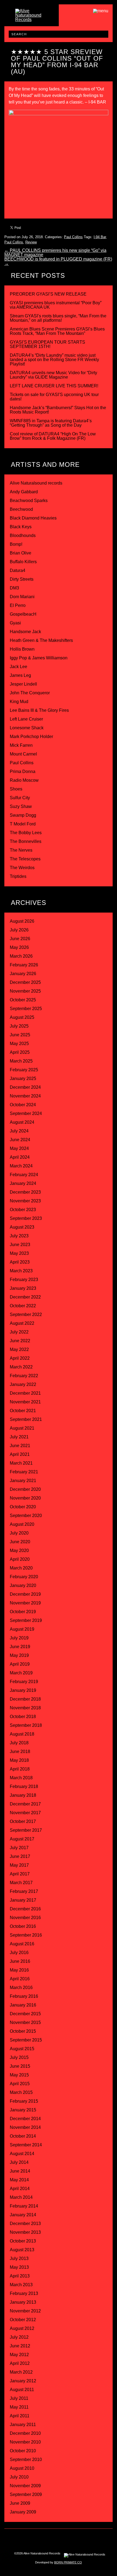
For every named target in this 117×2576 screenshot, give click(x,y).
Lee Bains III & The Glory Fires (39, 710)
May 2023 (19, 1253)
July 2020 (19, 1533)
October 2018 (23, 1717)
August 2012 (22, 2328)
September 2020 (26, 1516)
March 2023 (21, 1271)
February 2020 (24, 1577)
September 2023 (26, 1218)
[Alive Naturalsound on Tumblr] (53, 2539)
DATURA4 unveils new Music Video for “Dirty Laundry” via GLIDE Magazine (53, 375)
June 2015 (20, 2066)
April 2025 (20, 1052)
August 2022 (22, 1323)
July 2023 (19, 1236)
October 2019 (23, 1612)
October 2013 (23, 2241)
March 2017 (21, 1883)
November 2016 (25, 1918)
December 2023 (25, 1192)
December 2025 (25, 982)
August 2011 (22, 2390)
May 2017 (19, 1865)
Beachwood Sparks (29, 501)
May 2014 (19, 2180)
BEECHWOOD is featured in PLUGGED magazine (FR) (58, 261)
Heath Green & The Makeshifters (41, 640)
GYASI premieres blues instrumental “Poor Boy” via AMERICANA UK (56, 305)
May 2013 (19, 2267)
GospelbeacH (23, 614)
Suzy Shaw (21, 806)
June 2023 (20, 1245)
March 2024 (21, 1166)
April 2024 (20, 1157)
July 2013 (19, 2258)
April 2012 (20, 2363)
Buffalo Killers (23, 562)
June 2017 (20, 1856)
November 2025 (25, 991)
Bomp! (16, 544)
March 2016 (21, 1988)
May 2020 (19, 1550)
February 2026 (24, 965)
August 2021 (22, 1428)
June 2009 (20, 2503)
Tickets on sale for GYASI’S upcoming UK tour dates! (54, 397)
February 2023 (24, 1280)
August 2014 (22, 2154)
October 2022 (23, 1306)
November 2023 (25, 1201)
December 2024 (25, 1087)
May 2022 (19, 1349)
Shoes (16, 789)
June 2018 (20, 1752)
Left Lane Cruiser (26, 719)
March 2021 (21, 1463)
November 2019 (25, 1603)
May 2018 (19, 1760)
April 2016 (20, 1979)
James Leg (20, 675)
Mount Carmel (23, 754)
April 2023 (20, 1262)
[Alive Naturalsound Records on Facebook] (41, 2539)
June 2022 (20, 1341)
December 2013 (25, 2224)
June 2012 (20, 2346)
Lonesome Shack (27, 728)
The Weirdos (22, 868)
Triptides (18, 876)
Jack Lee (19, 667)
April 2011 (20, 2416)
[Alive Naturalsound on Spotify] (98, 2539)
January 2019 (23, 1690)
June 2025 (20, 1035)
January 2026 (23, 974)
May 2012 (19, 2355)
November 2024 (25, 1096)
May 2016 (19, 1970)
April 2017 (20, 1874)
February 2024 (24, 1175)
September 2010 (26, 2460)
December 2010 (25, 2433)
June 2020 (20, 1542)
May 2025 (19, 1044)
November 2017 (25, 1813)
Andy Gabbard (24, 492)
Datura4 (18, 570)
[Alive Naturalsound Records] (32, 20)
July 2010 (19, 2477)
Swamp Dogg (23, 815)
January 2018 (23, 1795)
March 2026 (21, 956)
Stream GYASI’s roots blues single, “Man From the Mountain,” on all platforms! (58, 318)
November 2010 (25, 2442)
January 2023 (23, 1288)
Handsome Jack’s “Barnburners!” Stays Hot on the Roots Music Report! (58, 410)
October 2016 (23, 1926)
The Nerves (21, 850)
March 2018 (21, 1778)
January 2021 (23, 1481)
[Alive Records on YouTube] (76, 2539)
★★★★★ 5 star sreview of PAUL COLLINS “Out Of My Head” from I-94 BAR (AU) (57, 62)
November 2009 (25, 2486)
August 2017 (22, 1839)
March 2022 (21, 1367)
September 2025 (26, 1009)
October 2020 (23, 1507)
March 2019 (21, 1673)
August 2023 (22, 1227)
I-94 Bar (100, 237)
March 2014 (21, 2197)
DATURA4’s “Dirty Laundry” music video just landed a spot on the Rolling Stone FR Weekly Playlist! (54, 360)
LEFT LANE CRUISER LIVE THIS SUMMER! (54, 386)
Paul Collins (73, 237)
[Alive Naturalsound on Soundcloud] (87, 2539)
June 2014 (20, 2171)
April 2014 (20, 2189)
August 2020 (22, 1524)
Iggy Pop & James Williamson (39, 658)
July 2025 (19, 1026)
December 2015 (25, 2014)
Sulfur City (20, 798)
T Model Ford (23, 824)
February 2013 (24, 2293)
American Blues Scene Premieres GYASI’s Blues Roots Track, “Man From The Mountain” (57, 331)
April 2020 (20, 1559)
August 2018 (22, 1734)
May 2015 (19, 2075)
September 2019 (26, 1620)
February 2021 (24, 1472)
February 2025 (24, 1070)
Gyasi (15, 623)
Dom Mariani (22, 597)
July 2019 (19, 1638)
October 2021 (23, 1411)
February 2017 (24, 1891)
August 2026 (22, 921)
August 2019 (22, 1629)
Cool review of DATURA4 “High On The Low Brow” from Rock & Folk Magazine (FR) (53, 436)
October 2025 (23, 1000)
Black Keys (21, 527)
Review (31, 242)
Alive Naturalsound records (36, 483)
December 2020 (25, 1489)
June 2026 (20, 939)
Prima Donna (23, 771)
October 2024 (23, 1105)
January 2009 (23, 2512)
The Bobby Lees (26, 833)
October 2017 (23, 1821)
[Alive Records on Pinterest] (64, 2539)
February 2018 (24, 1786)
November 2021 (25, 1402)
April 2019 (20, 1664)
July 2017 (19, 1848)
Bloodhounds (23, 535)
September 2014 (26, 2145)
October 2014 (23, 2136)
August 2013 (22, 2250)
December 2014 (25, 2119)
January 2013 (23, 2302)
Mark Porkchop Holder (31, 737)
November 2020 (25, 1498)
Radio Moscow (24, 780)
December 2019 (25, 1594)
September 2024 (26, 1113)
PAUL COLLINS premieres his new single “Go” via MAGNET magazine (55, 253)
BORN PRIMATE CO (68, 2562)
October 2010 (23, 2451)
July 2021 (19, 1437)
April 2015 (20, 2084)
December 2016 (25, 1909)
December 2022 (25, 1297)
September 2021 (26, 1419)
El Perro (18, 605)
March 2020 (21, 1568)
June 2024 (20, 1140)
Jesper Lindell (23, 684)
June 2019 (20, 1647)
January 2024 (23, 1183)
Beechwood (21, 509)
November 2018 (25, 1708)
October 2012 (23, 2320)
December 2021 (25, 1393)
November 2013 (25, 2232)
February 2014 (24, 2206)
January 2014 (23, 2215)
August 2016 (22, 1944)
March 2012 (21, 2372)
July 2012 (19, 2337)
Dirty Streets (22, 579)
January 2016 (23, 2005)
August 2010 (22, 2468)
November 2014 (25, 2127)
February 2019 (24, 1682)
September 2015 (26, 2040)
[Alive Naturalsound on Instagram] (30, 2539)
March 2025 (21, 1061)
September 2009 (26, 2494)
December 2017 (25, 1804)
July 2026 (19, 930)
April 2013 (20, 2276)
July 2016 (19, 1953)
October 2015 (23, 2031)
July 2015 (19, 2057)
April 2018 (20, 1769)
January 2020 (23, 1585)
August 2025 (22, 1017)
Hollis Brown (22, 649)
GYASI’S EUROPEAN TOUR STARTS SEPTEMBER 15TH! (47, 344)
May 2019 (19, 1655)
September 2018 (26, 1725)
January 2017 (23, 1900)
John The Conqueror (30, 693)
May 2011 (19, 2407)
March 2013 (21, 2285)
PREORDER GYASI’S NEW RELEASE (48, 294)
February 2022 (24, 1376)
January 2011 (23, 2425)
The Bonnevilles (26, 841)
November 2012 (25, 2311)
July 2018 (19, 1743)
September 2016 (26, 1935)
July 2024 (19, 1131)
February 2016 (24, 1996)
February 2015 (24, 2101)
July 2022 (19, 1332)
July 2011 (19, 2398)
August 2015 (22, 2049)
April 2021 (20, 1454)
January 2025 (23, 1079)
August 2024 (22, 1122)
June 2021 (20, 1446)
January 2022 (23, 1384)
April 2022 (20, 1358)
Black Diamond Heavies (33, 518)
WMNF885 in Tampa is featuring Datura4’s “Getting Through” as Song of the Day (51, 423)
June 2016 (20, 1961)
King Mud (19, 702)
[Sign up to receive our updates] (19, 2539)
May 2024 (19, 1148)
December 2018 (25, 1699)
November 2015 (25, 2022)
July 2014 (19, 2162)
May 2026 (19, 947)
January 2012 (23, 2381)
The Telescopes (25, 859)
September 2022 (26, 1314)
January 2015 (23, 2110)
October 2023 (23, 1210)
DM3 (14, 588)
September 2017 (26, 1830)
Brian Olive (21, 553)
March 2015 (21, 2092)
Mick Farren (21, 745)
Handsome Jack (25, 632)
